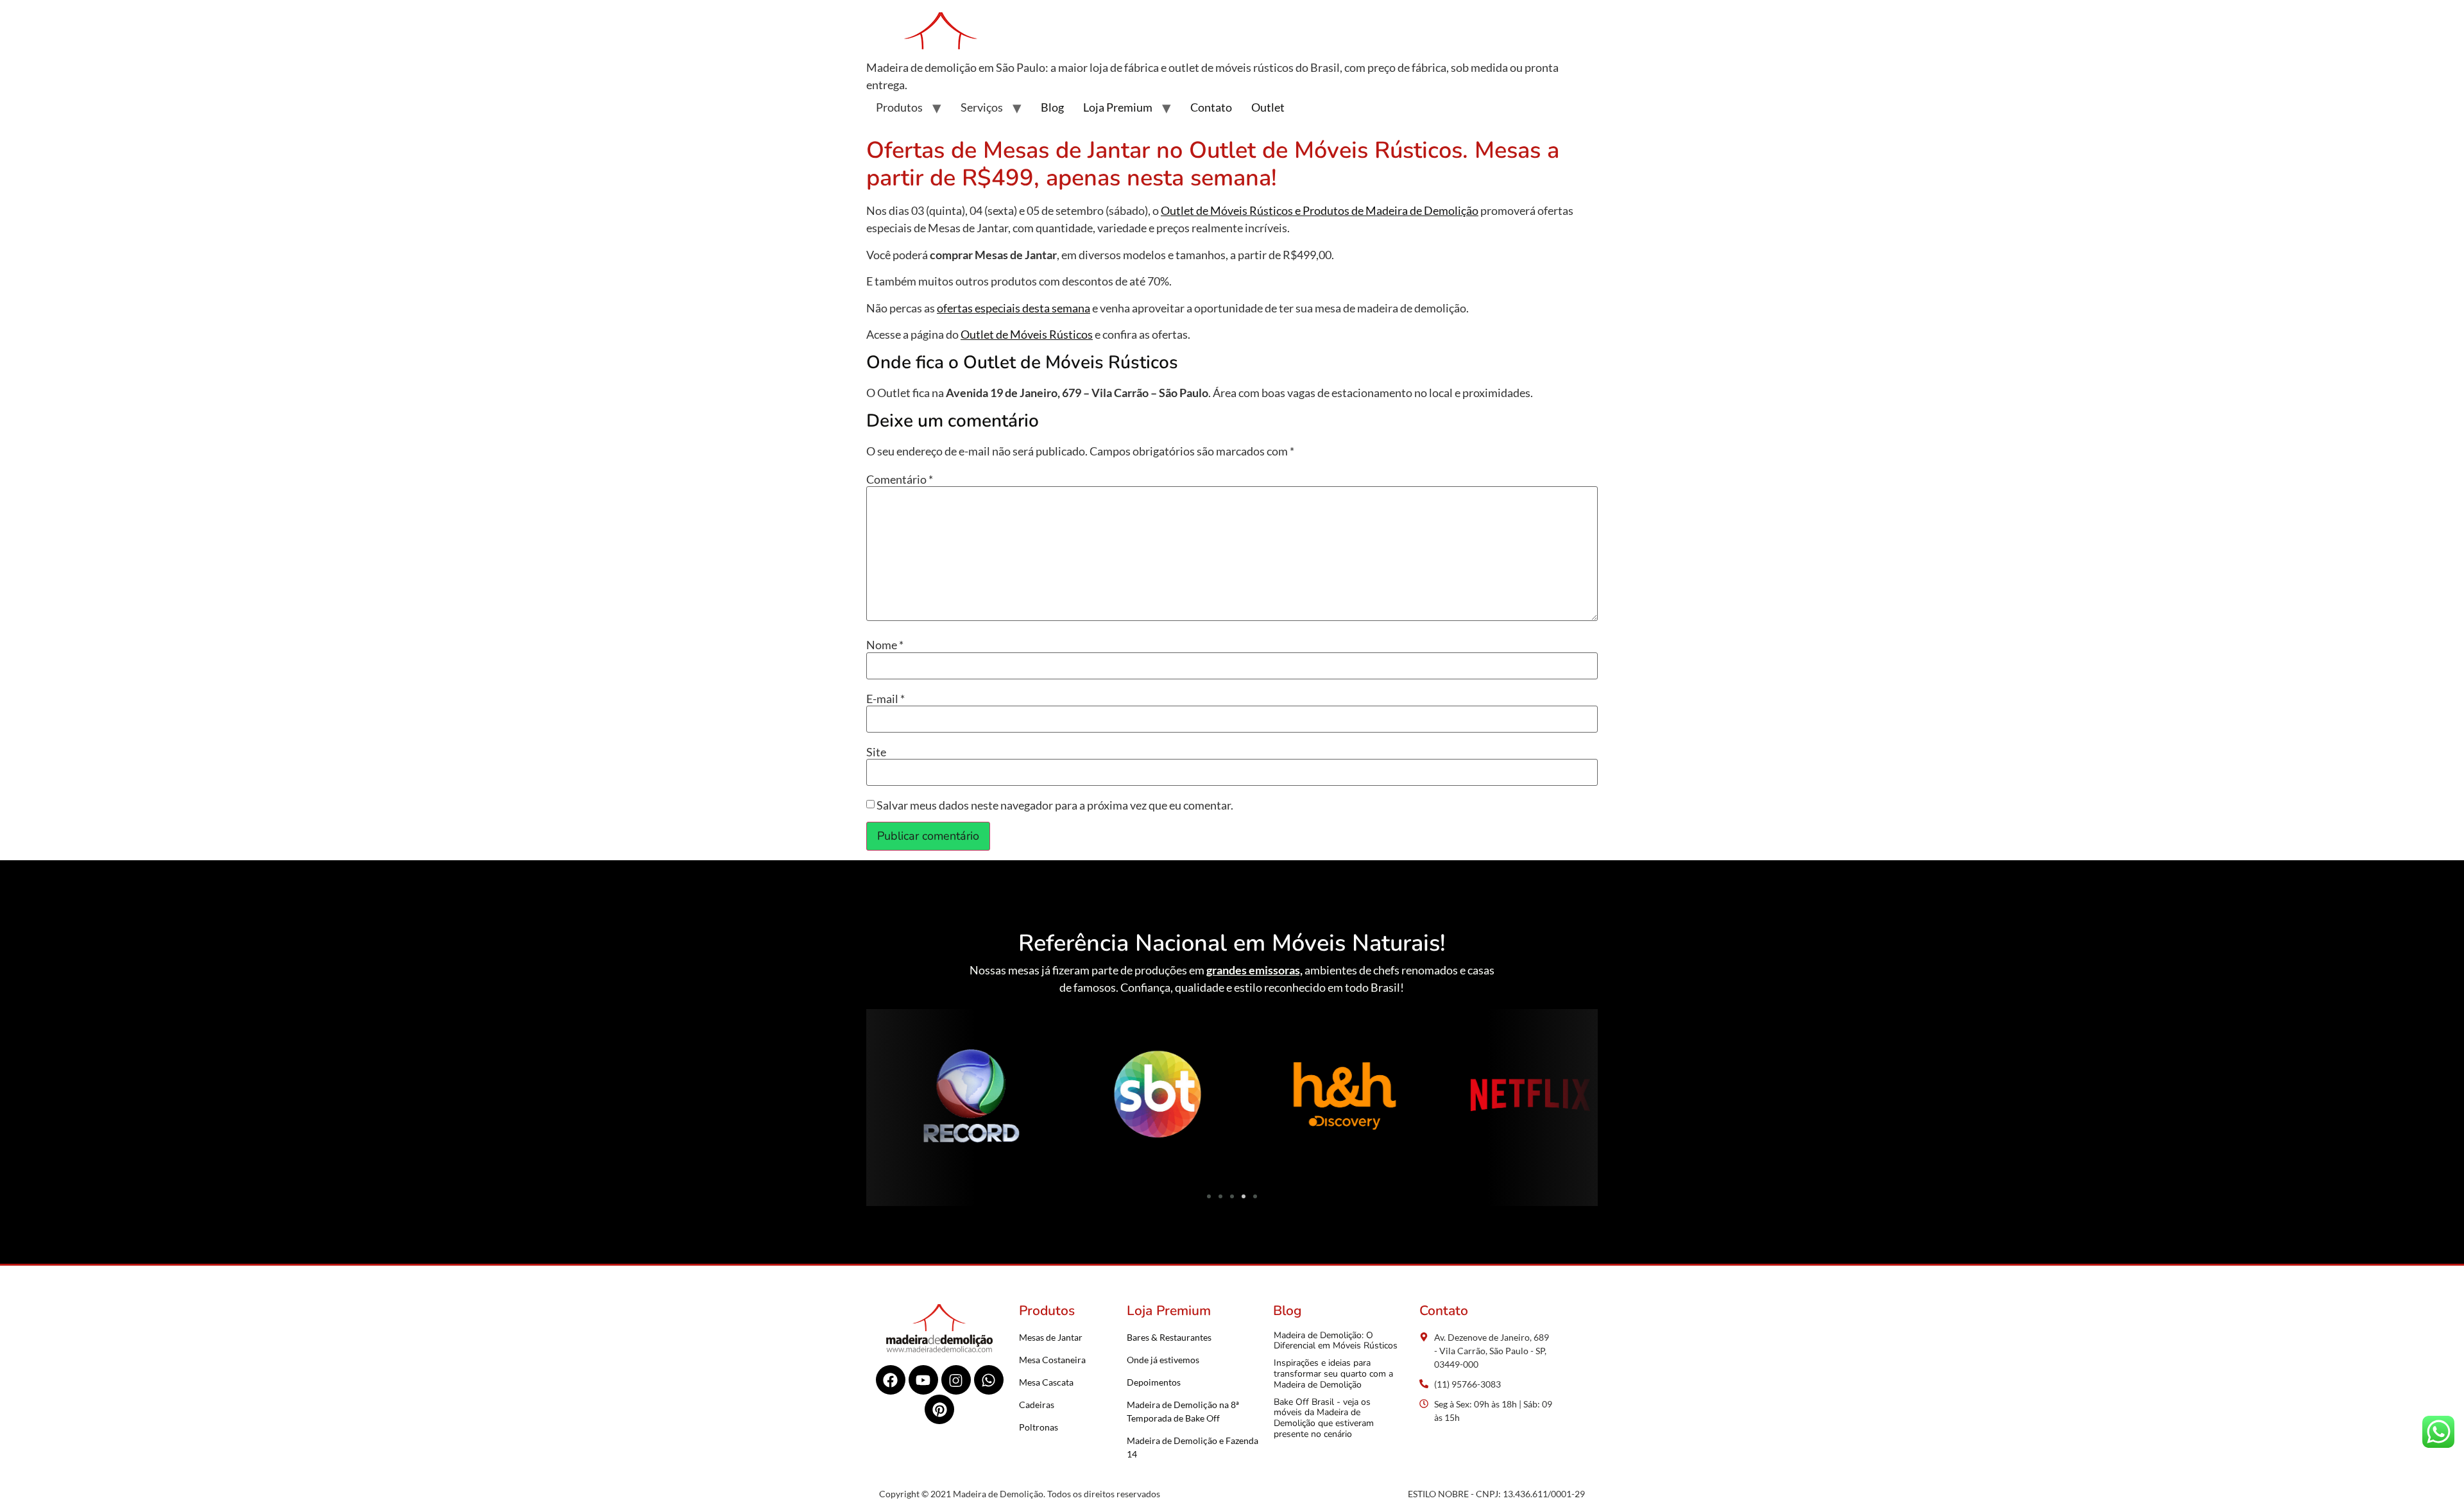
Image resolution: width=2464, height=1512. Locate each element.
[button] (881, 1098)
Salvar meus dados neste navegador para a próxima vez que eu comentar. (1055, 805)
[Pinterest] (939, 1409)
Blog (1052, 107)
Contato (1211, 107)
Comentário (900, 479)
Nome (885, 645)
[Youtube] (923, 1380)
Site (876, 752)
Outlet (1268, 107)
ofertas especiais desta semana (1014, 308)
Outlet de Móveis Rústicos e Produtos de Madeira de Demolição (1320, 210)
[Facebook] (891, 1380)
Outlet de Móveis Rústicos (1027, 334)
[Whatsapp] (989, 1380)
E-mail (886, 699)
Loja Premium (1118, 107)
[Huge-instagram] (956, 1380)
